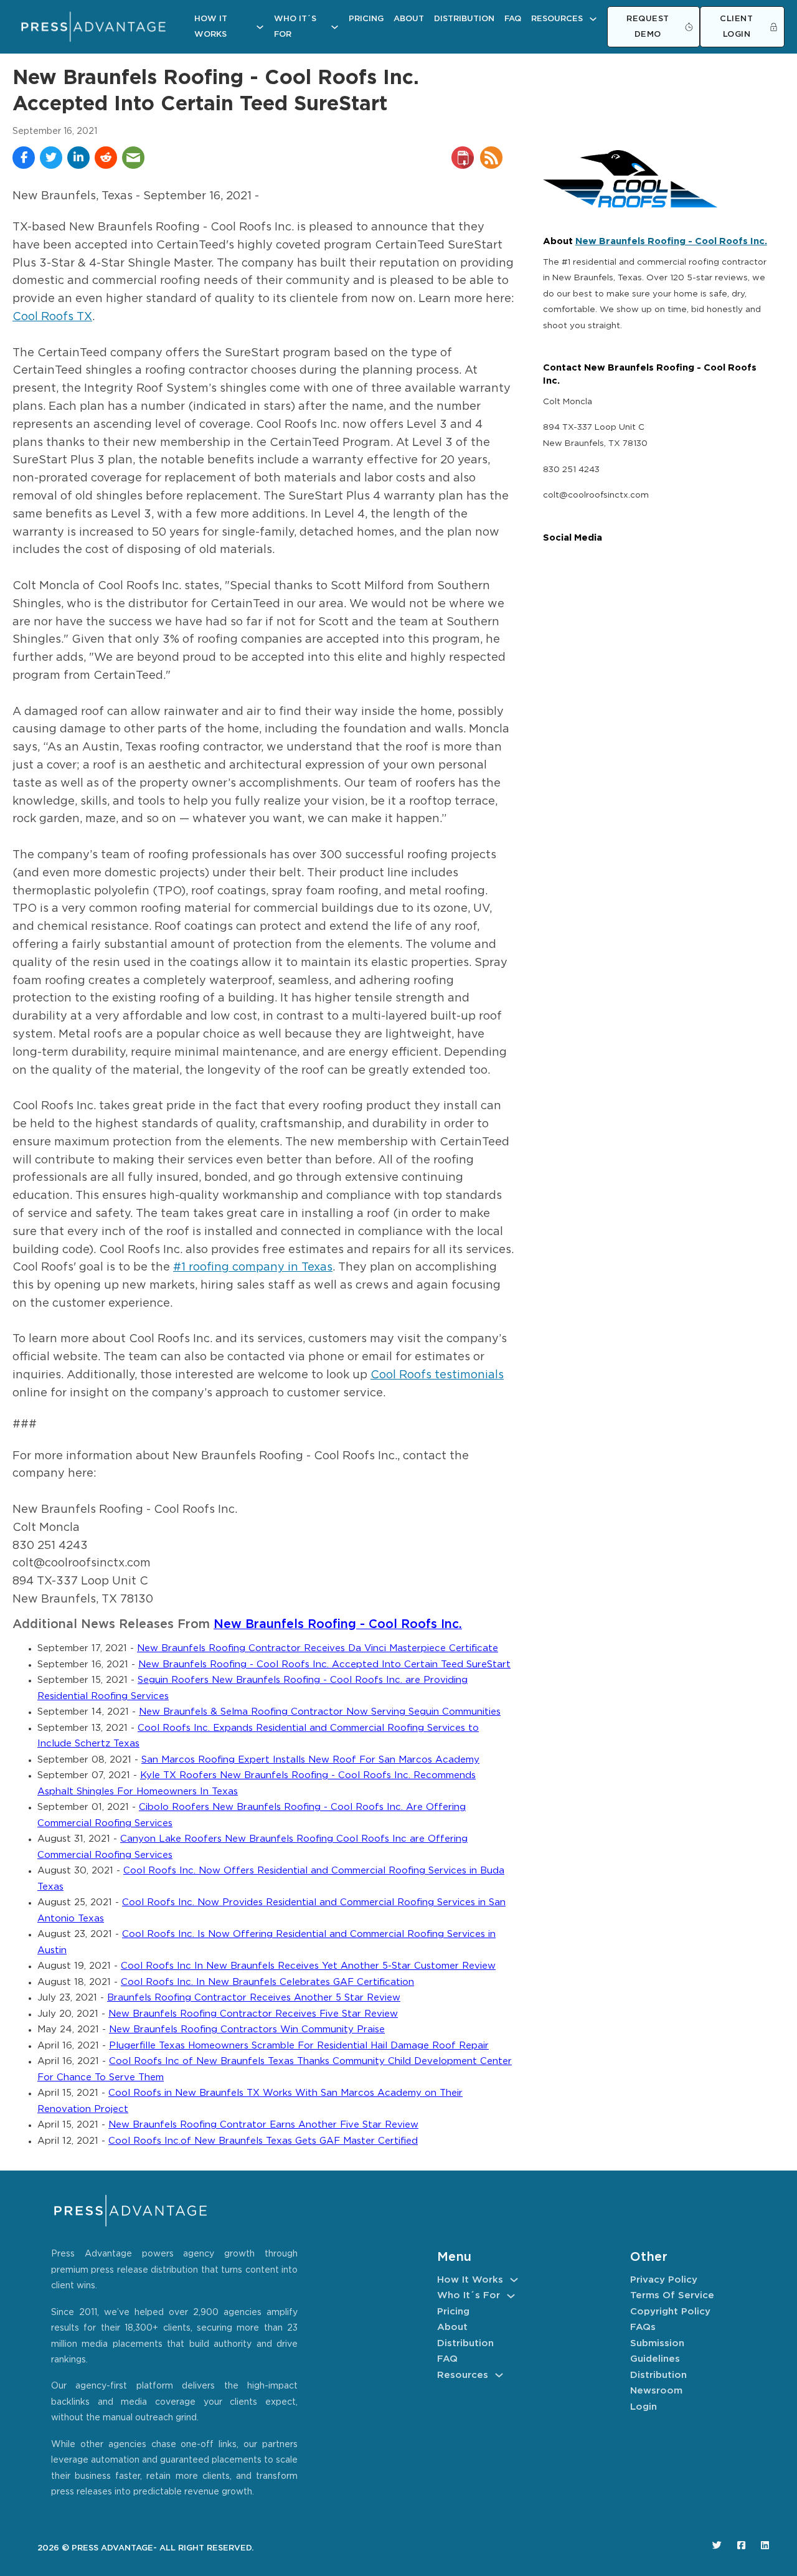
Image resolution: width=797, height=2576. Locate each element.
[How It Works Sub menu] (260, 27)
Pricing (366, 19)
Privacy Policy (664, 2280)
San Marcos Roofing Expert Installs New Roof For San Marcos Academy (310, 1760)
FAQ (513, 19)
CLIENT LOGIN (736, 27)
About (409, 19)
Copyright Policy (670, 2312)
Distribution (464, 19)
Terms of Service (672, 2295)
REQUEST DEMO (648, 27)
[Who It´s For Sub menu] (335, 27)
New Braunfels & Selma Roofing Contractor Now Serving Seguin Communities (320, 1712)
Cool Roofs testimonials (437, 1375)
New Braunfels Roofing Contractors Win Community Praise (247, 2029)
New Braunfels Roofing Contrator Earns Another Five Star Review (263, 2125)
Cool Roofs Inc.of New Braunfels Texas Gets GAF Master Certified (263, 2141)
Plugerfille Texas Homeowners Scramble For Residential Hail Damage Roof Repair (299, 2046)
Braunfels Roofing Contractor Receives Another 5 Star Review (254, 1998)
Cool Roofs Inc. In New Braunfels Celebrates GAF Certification (267, 1982)
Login (644, 2407)
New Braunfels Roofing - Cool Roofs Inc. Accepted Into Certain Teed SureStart (324, 1664)
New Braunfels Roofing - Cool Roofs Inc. (338, 1625)
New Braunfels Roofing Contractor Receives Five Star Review (253, 2014)
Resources (557, 19)
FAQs (643, 2327)
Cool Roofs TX (52, 317)
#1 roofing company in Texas (253, 1267)
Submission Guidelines (657, 2351)
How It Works (211, 27)
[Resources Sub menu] (593, 19)
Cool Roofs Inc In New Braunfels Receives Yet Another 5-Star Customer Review (308, 1966)
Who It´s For (295, 27)
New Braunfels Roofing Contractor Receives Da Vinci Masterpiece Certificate (318, 1648)
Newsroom (656, 2391)
